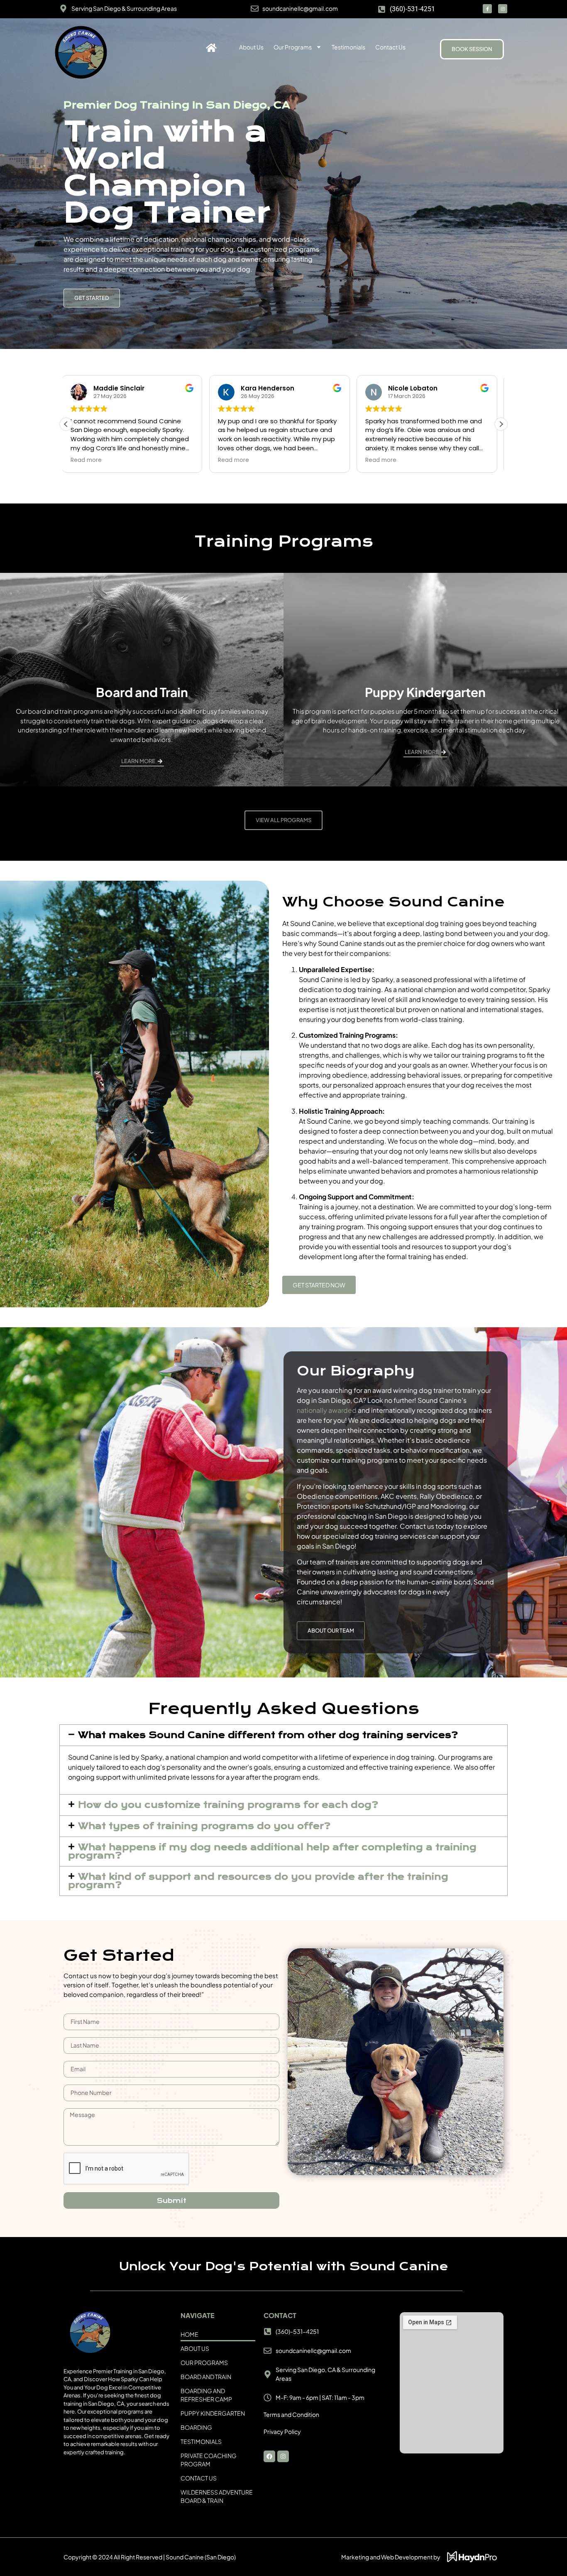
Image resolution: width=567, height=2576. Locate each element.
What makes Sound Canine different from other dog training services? (268, 1735)
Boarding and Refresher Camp (206, 2395)
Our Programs (293, 47)
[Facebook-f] (487, 9)
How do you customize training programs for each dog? (228, 1805)
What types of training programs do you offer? (204, 1826)
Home (189, 2334)
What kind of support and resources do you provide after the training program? (258, 1881)
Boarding (196, 2427)
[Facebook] (269, 2456)
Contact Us (390, 47)
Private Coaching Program (209, 2460)
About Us (251, 47)
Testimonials (348, 47)
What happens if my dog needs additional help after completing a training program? (272, 1852)
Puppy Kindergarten (213, 2413)
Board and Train (206, 2377)
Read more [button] (90, 460)
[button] (501, 424)
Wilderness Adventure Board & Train (217, 2496)
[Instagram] (503, 9)
